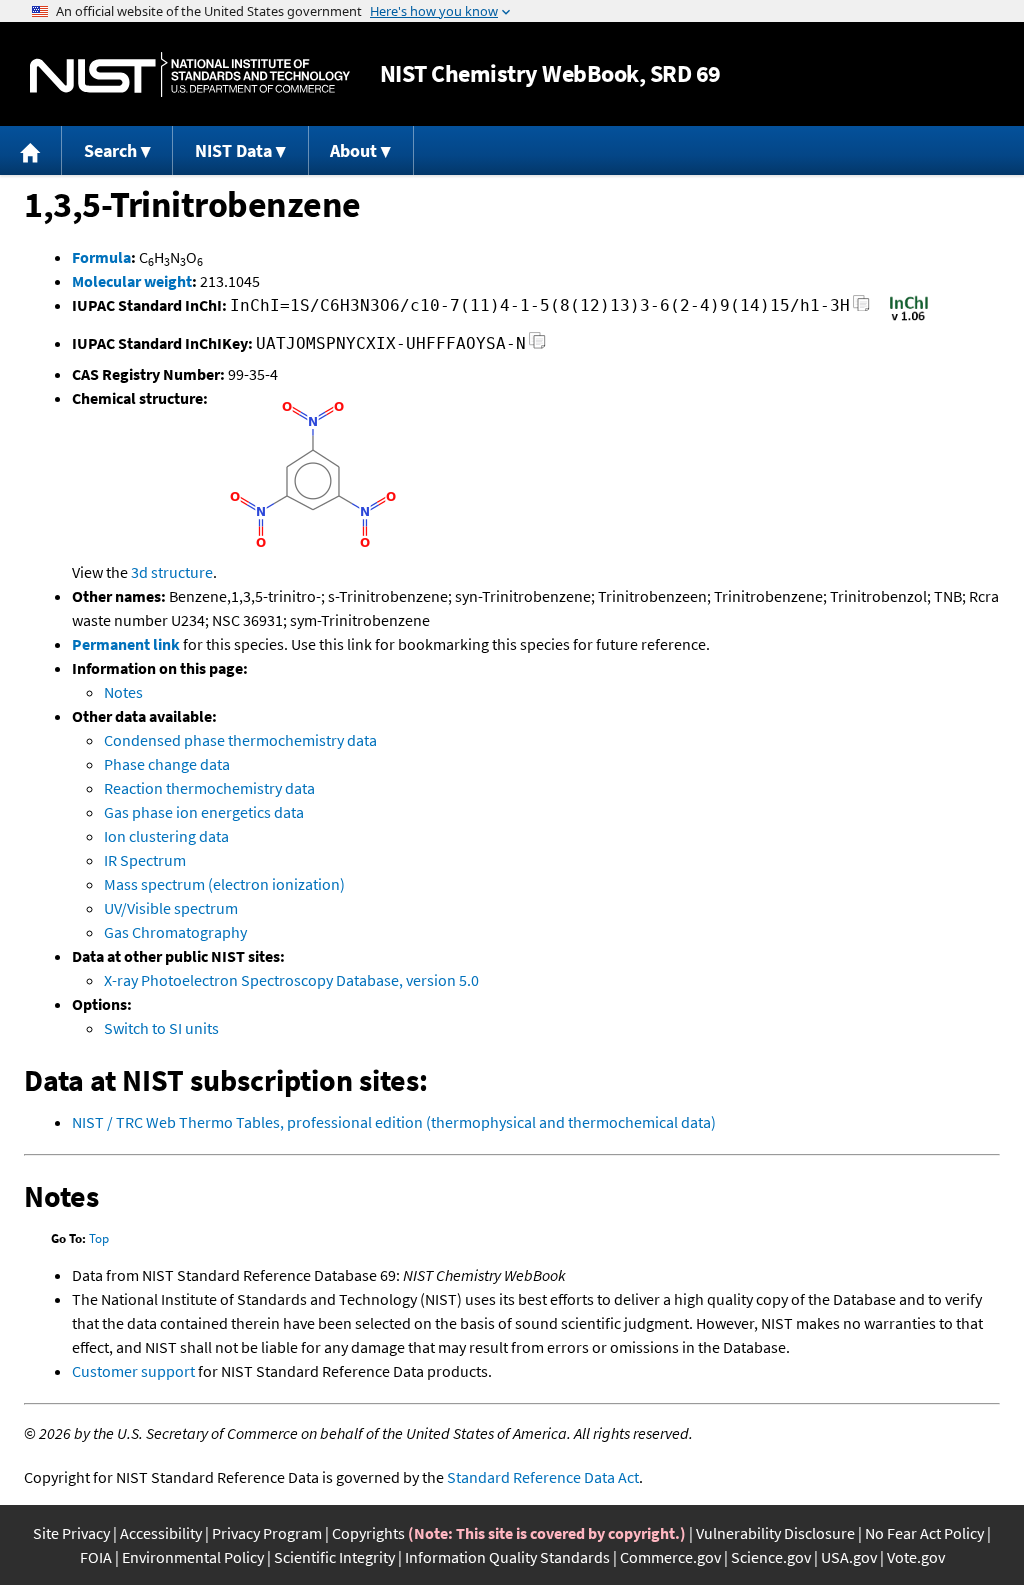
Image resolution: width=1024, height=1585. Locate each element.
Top (99, 1238)
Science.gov (771, 1557)
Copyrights (368, 1533)
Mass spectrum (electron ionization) (224, 884)
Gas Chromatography (175, 932)
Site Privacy (71, 1533)
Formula (101, 257)
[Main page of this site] (31, 150)
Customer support (133, 1371)
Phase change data (167, 764)
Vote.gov (916, 1557)
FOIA (96, 1557)
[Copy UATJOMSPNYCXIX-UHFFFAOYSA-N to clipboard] (537, 346)
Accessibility (161, 1533)
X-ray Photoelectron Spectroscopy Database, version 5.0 (291, 980)
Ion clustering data (166, 836)
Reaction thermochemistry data (209, 788)
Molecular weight (132, 281)
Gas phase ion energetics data (204, 812)
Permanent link (126, 644)
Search (110, 150)
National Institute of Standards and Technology (190, 74)
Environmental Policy (193, 1557)
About (353, 150)
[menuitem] (31, 150)
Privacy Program (267, 1533)
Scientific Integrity (334, 1557)
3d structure (172, 572)
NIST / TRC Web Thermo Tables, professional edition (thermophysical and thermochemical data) (394, 1122)
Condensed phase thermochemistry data (240, 740)
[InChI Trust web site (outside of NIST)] (909, 319)
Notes (123, 692)
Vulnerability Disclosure (775, 1533)
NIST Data (233, 150)
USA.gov (849, 1557)
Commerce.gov (670, 1557)
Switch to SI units (161, 1028)
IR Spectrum (145, 860)
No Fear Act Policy (924, 1533)
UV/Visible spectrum (171, 908)
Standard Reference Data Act (543, 1477)
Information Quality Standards (507, 1557)
